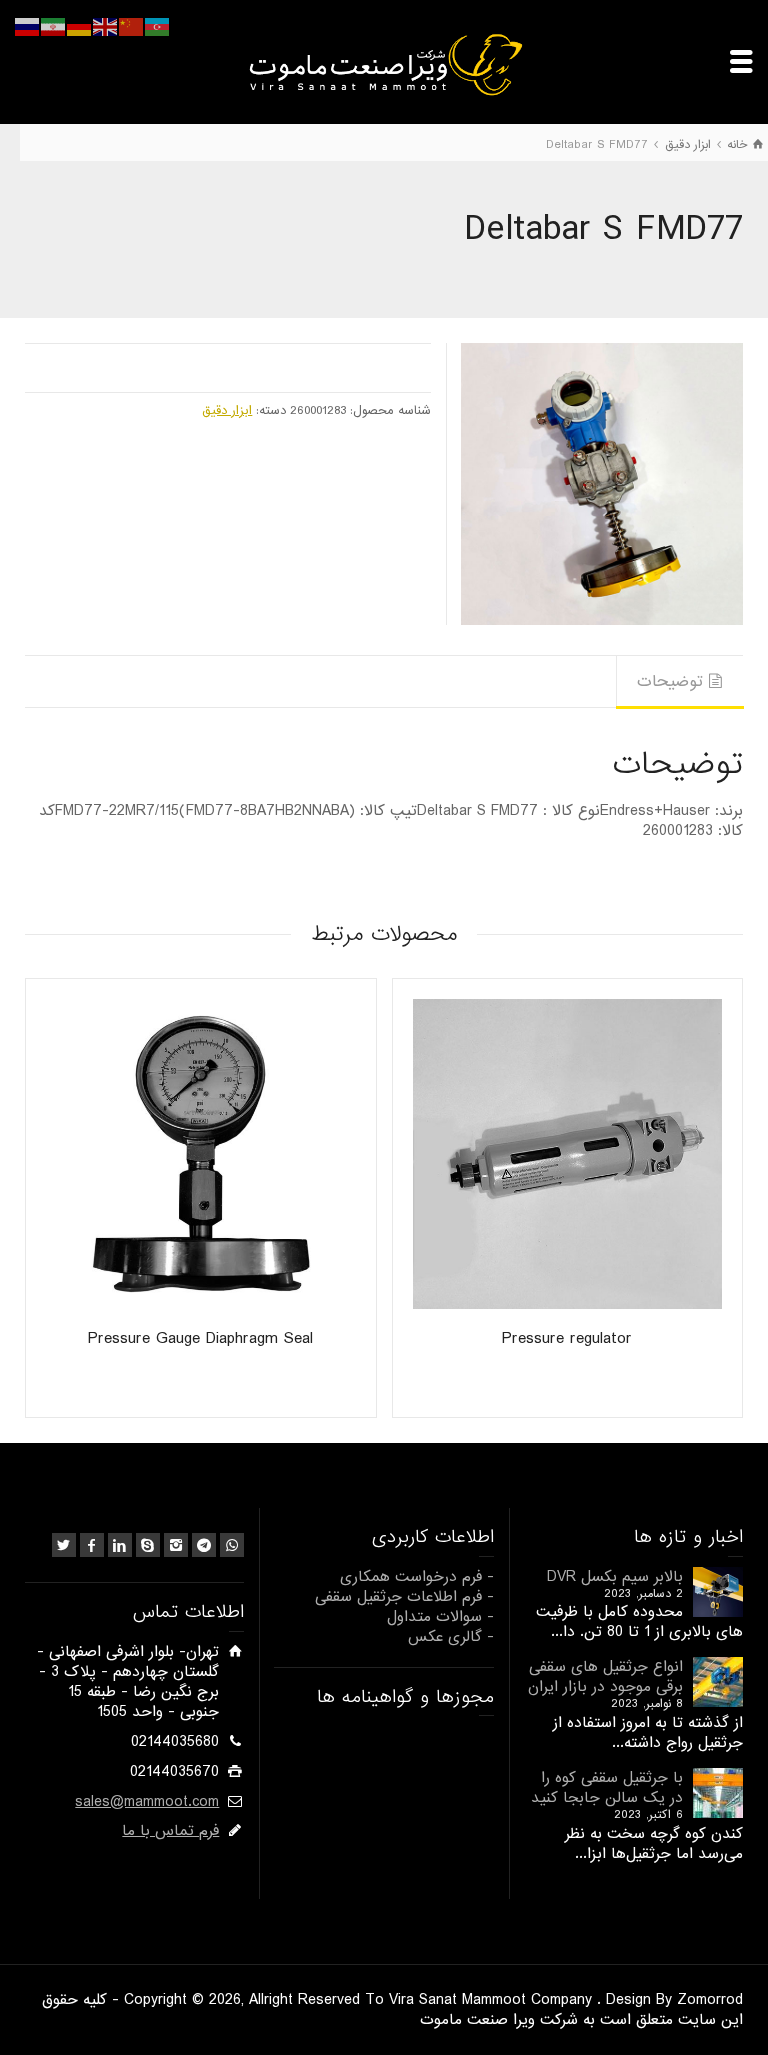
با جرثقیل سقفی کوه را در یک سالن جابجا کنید (607, 1788)
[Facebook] (92, 1545)
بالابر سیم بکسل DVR (615, 1577)
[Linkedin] (120, 1545)
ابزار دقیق (227, 410)
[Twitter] (64, 1545)
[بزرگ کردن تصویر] (602, 484)
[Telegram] (204, 1545)
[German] (80, 27)
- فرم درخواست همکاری (417, 1577)
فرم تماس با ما (170, 1831)
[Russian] (28, 27)
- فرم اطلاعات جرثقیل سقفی (404, 1597)
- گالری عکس (451, 1637)
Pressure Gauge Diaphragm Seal (200, 1338)
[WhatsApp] (232, 1545)
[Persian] (54, 27)
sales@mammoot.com (147, 1802)
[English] (106, 27)
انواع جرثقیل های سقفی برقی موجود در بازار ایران (605, 1677)
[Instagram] (176, 1545)
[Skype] (148, 1545)
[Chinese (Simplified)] (132, 27)
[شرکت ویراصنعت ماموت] (384, 64)
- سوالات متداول (440, 1617)
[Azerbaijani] (158, 27)
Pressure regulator (567, 1338)
